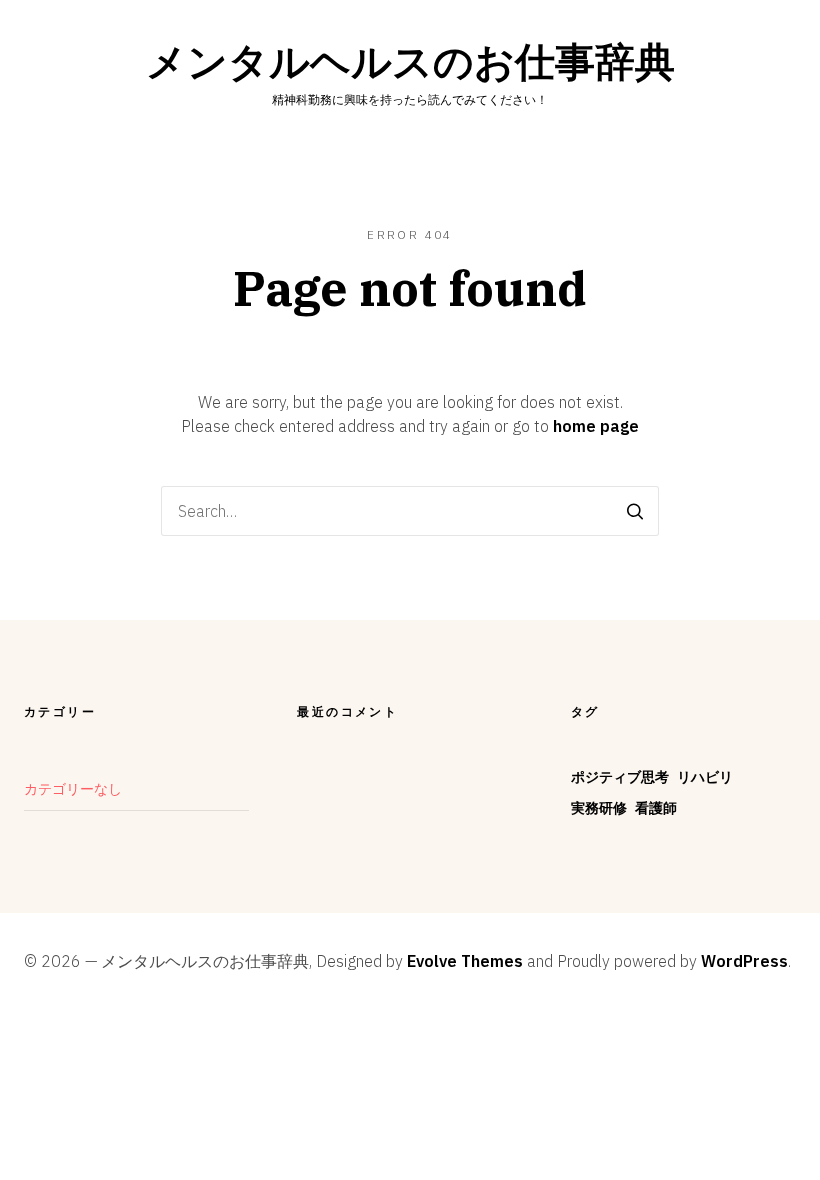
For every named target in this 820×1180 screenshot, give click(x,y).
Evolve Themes (465, 961)
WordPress (744, 961)
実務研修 (599, 808)
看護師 (656, 808)
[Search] (635, 511)
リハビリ (705, 777)
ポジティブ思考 (620, 777)
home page (596, 426)
